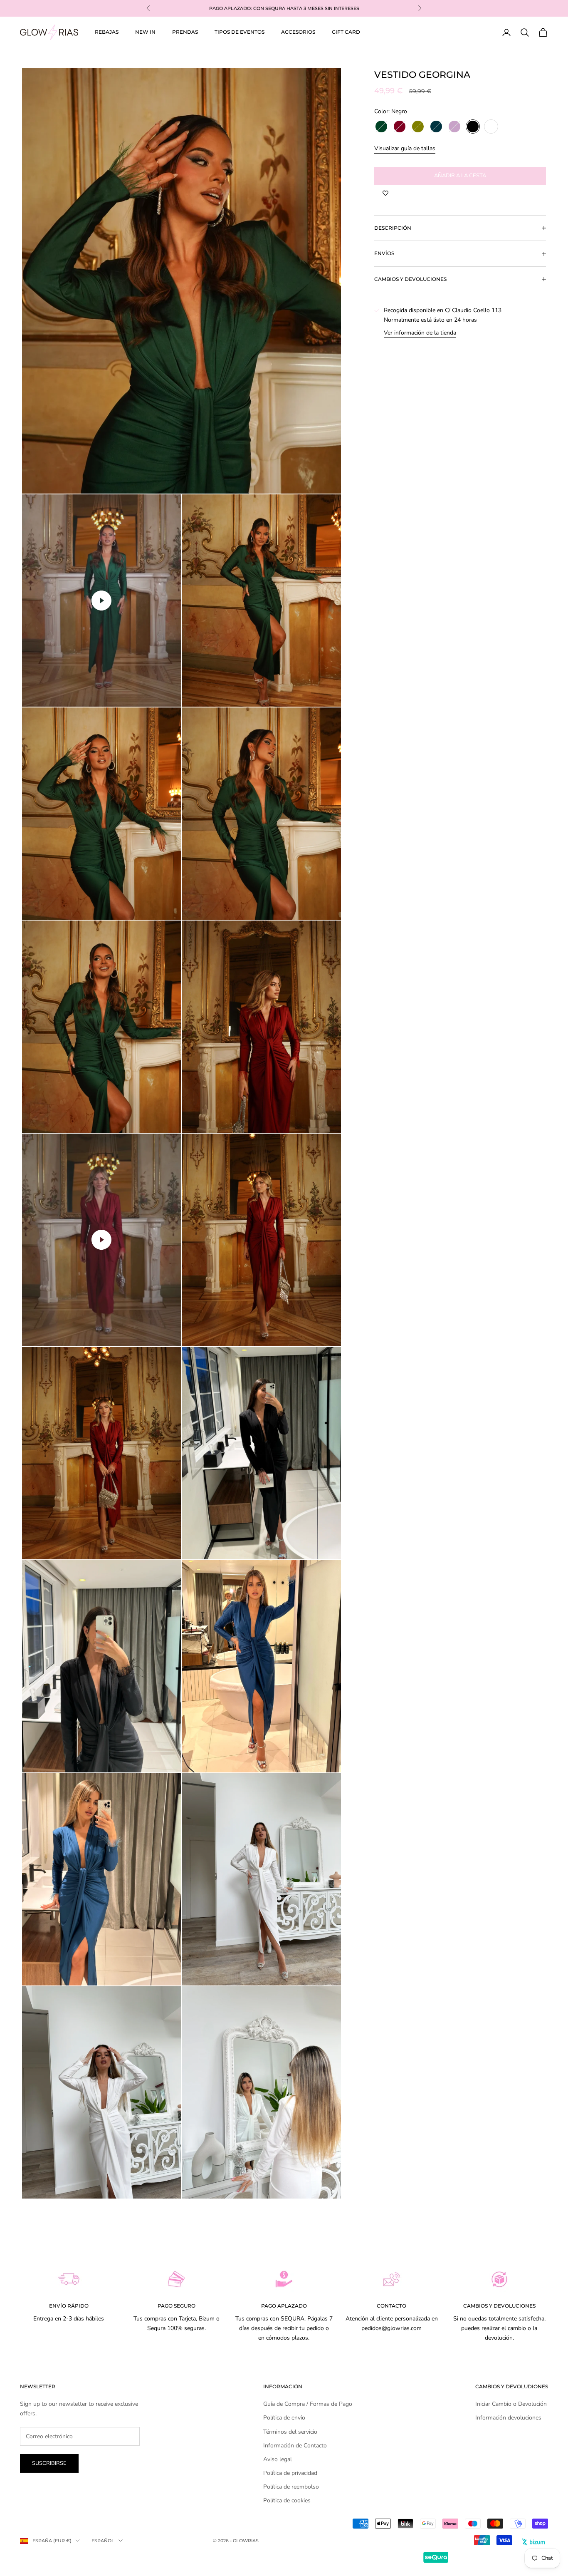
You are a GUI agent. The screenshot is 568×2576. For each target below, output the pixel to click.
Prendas (185, 32)
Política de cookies (287, 2500)
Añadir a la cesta (460, 176)
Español (103, 2541)
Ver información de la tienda (420, 333)
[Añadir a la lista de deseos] (385, 194)
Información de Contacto (295, 2446)
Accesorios (298, 32)
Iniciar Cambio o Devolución (511, 2404)
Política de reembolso (291, 2487)
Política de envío (284, 2418)
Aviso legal (278, 2459)
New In (145, 32)
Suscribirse (49, 2463)
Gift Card (346, 32)
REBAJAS (107, 32)
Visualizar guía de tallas (405, 149)
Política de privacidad (290, 2473)
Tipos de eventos (240, 32)
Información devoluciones (508, 2418)
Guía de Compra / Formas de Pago (308, 2404)
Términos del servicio (290, 2432)
